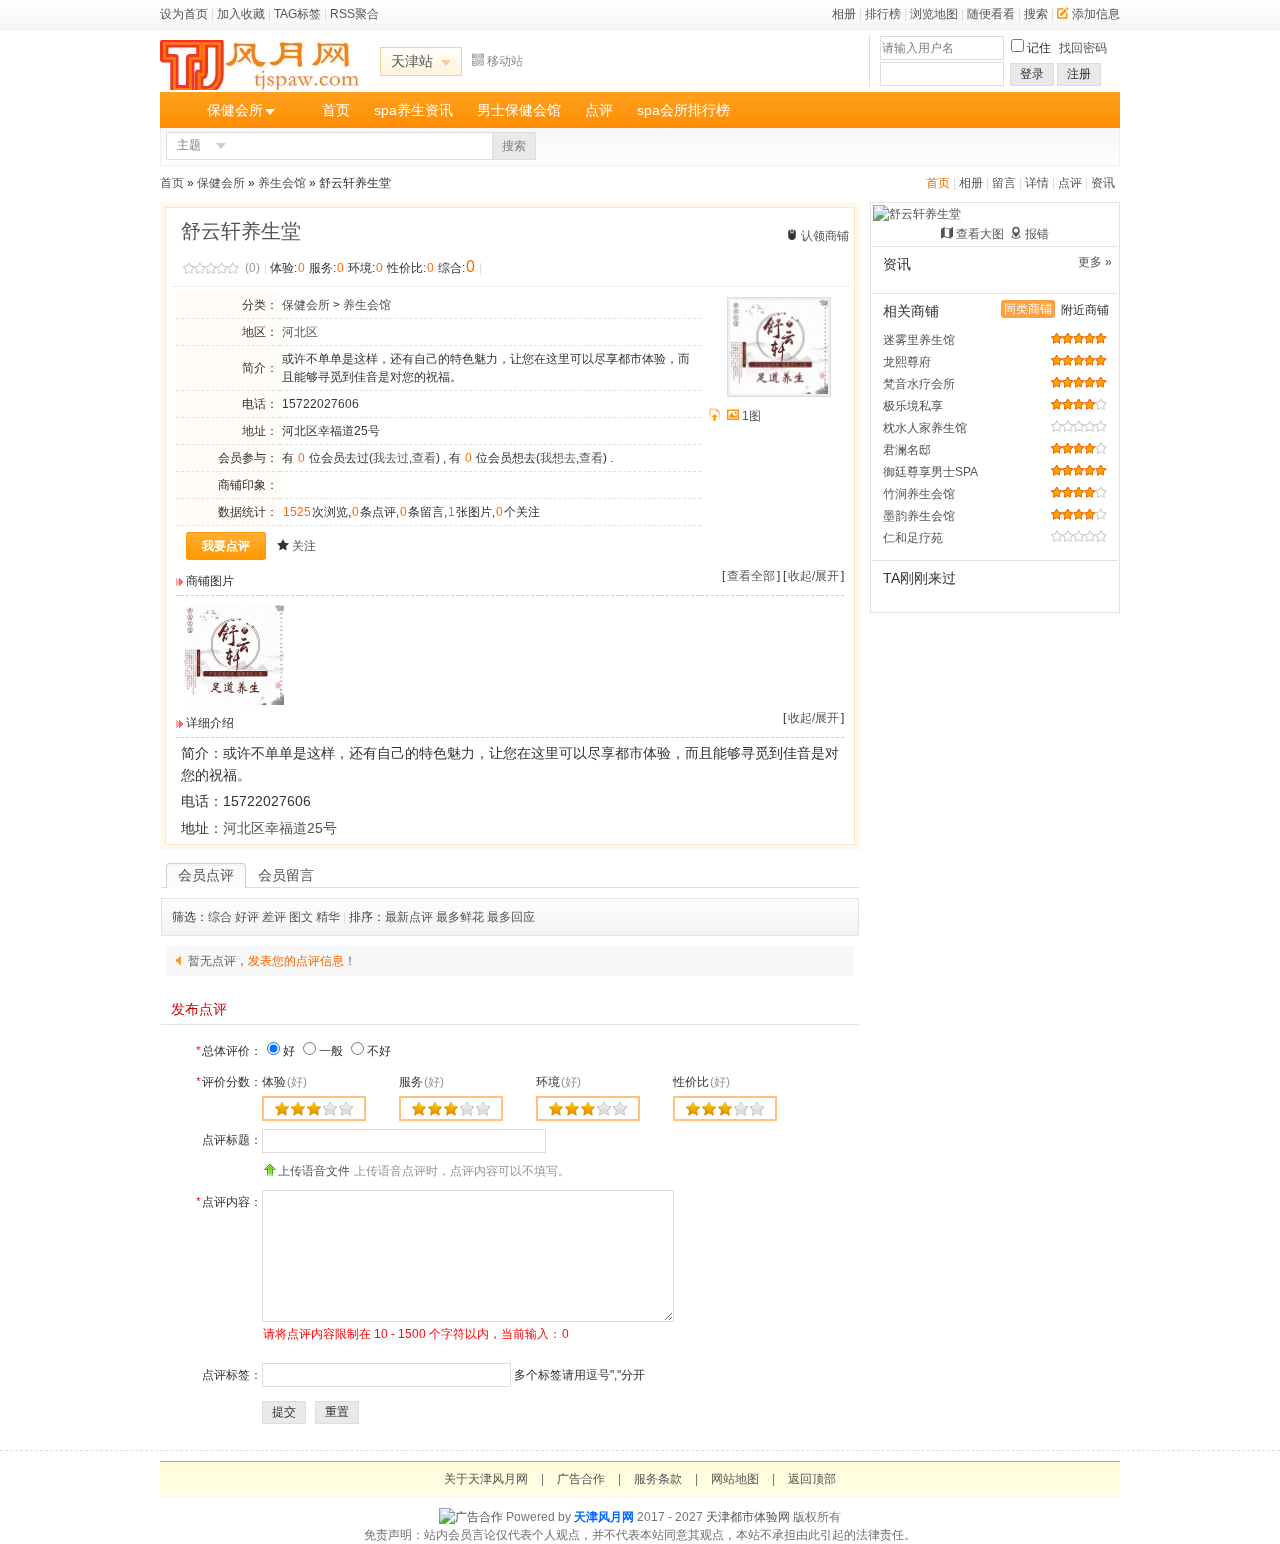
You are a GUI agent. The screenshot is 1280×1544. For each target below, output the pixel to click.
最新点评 (409, 917)
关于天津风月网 (486, 1479)
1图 (751, 416)
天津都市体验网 (748, 1517)
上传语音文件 (314, 1171)
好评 (247, 917)
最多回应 (511, 917)
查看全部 (751, 576)
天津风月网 (604, 1517)
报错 (1037, 234)
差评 (274, 917)
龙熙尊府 (907, 362)
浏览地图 (934, 14)
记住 (1039, 48)
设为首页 (184, 14)
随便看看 (991, 14)
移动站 (505, 61)
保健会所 (235, 110)
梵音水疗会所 (919, 384)
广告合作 (581, 1479)
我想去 (558, 458)
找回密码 (1083, 48)
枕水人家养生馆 (925, 428)
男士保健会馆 (519, 110)
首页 (336, 110)
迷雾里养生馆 (919, 340)
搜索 (1036, 14)
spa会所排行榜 (683, 110)
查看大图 (980, 234)
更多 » (1095, 262)
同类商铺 (1028, 309)
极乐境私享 (913, 406)
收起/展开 (813, 576)
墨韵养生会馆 (919, 516)
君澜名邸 (907, 450)
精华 (328, 917)
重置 (337, 1412)
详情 (1037, 183)
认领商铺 (825, 236)
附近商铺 (1085, 310)
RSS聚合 (354, 14)
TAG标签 (297, 14)
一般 (331, 1051)
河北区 (300, 332)
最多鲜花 (460, 917)
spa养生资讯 (413, 110)
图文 (301, 917)
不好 (379, 1051)
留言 (1004, 183)
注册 (1079, 74)
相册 (844, 14)
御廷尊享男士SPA (930, 472)
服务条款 (658, 1479)
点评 (599, 110)
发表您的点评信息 (296, 961)
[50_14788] (234, 701)
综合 (220, 917)
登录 (1032, 74)
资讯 (1103, 183)
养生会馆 (282, 183)
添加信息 (1096, 14)
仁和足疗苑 (913, 538)
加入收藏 (241, 14)
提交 (284, 1412)
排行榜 (883, 14)
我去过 (391, 458)
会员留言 (286, 875)
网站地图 (735, 1479)
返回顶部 (812, 1479)
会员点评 (206, 875)
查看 (424, 458)
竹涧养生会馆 (919, 494)
